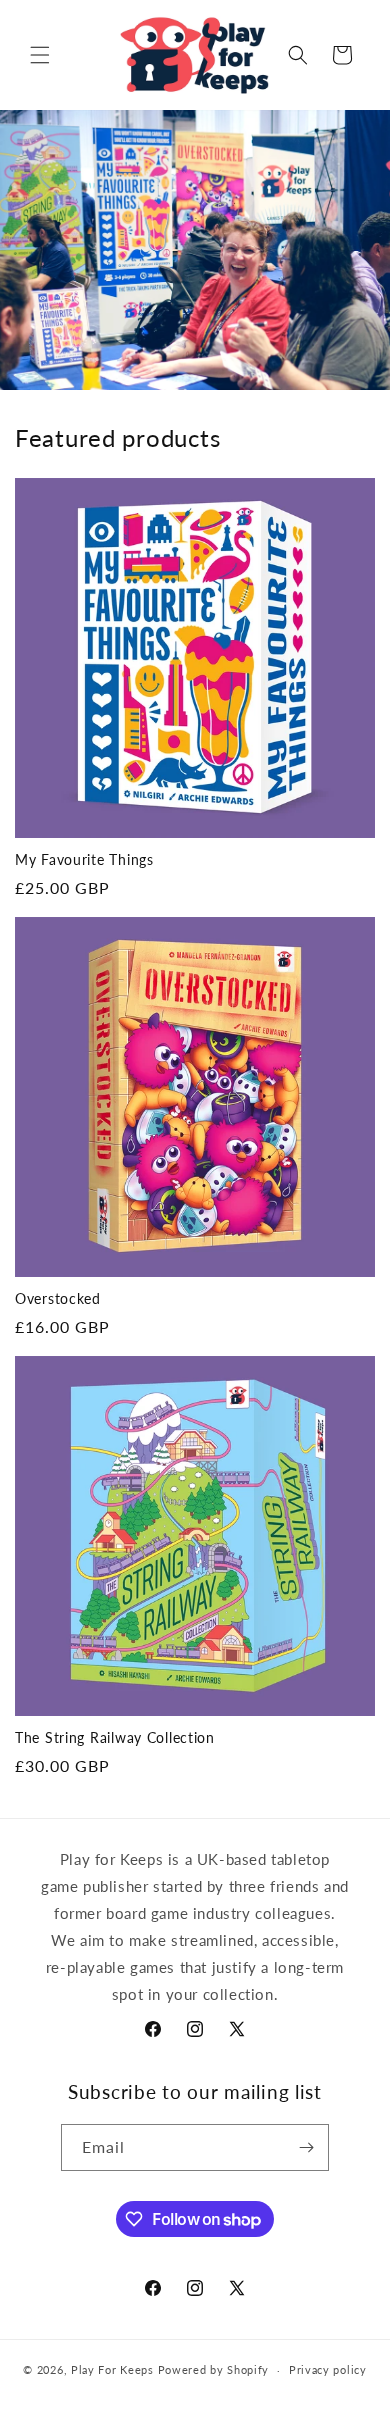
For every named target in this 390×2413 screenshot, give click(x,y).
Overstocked (58, 1298)
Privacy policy (328, 2369)
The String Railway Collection (115, 1737)
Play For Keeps (112, 2369)
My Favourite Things (84, 859)
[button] (40, 55)
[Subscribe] (306, 2147)
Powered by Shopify (214, 2369)
